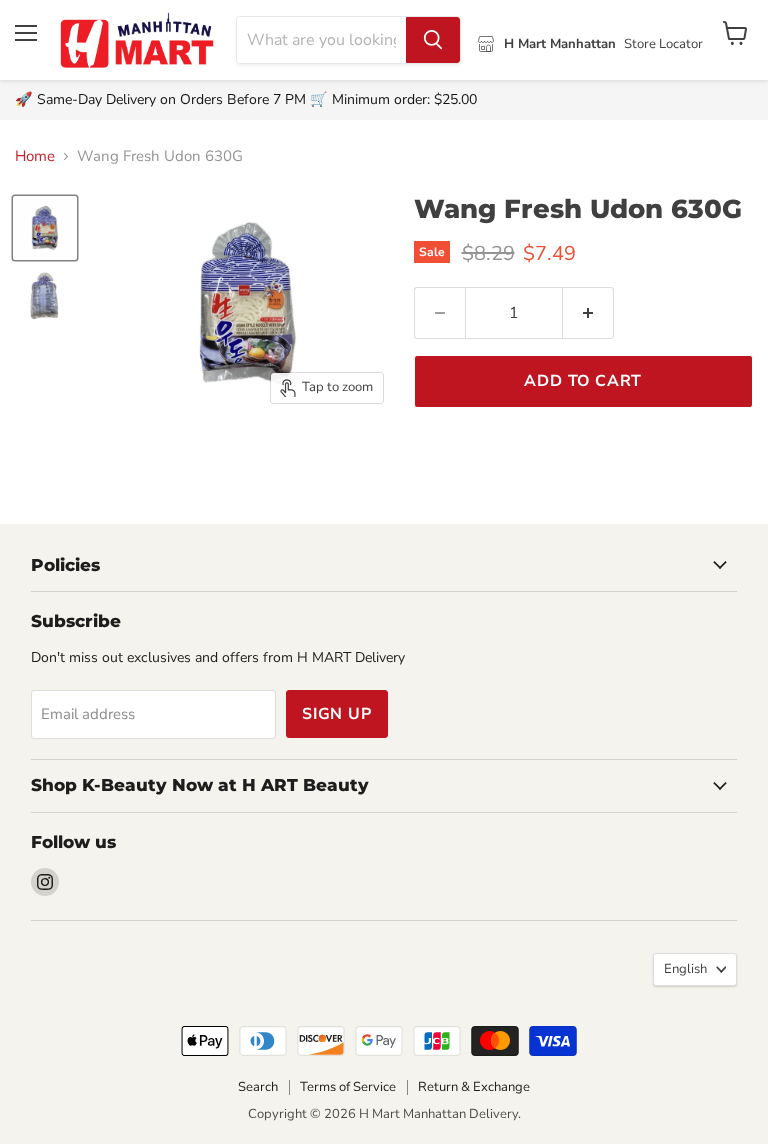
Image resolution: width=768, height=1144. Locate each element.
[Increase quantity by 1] (588, 313)
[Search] (433, 40)
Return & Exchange (474, 1087)
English (685, 969)
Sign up (337, 714)
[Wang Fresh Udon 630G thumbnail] (45, 228)
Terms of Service (348, 1087)
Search (258, 1087)
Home (35, 156)
